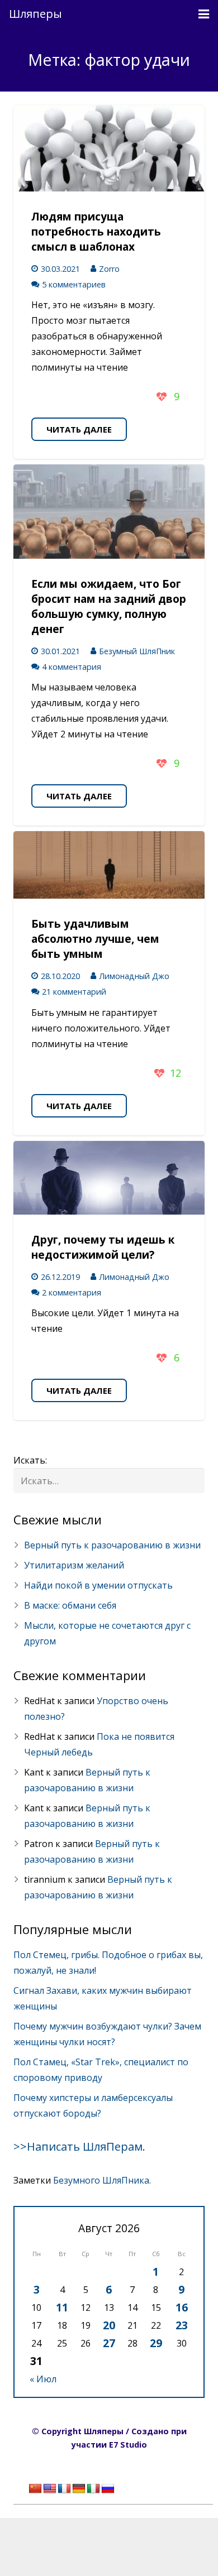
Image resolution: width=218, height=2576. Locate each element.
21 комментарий (74, 992)
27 (109, 2343)
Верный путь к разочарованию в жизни (112, 1545)
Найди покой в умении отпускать (98, 1585)
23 (182, 2325)
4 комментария (72, 667)
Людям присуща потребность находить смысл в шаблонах (96, 231)
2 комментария (72, 1292)
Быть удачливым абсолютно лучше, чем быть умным (95, 939)
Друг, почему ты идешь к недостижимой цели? (103, 1247)
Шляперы (35, 14)
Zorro (109, 269)
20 (109, 2325)
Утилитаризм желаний (74, 1565)
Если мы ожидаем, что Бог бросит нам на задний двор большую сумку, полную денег (109, 606)
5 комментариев (74, 284)
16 (182, 2307)
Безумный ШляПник (137, 651)
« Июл (43, 2379)
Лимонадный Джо (134, 976)
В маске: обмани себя (70, 1605)
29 (156, 2343)
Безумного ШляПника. (102, 2180)
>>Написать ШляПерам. (79, 2146)
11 (62, 2307)
